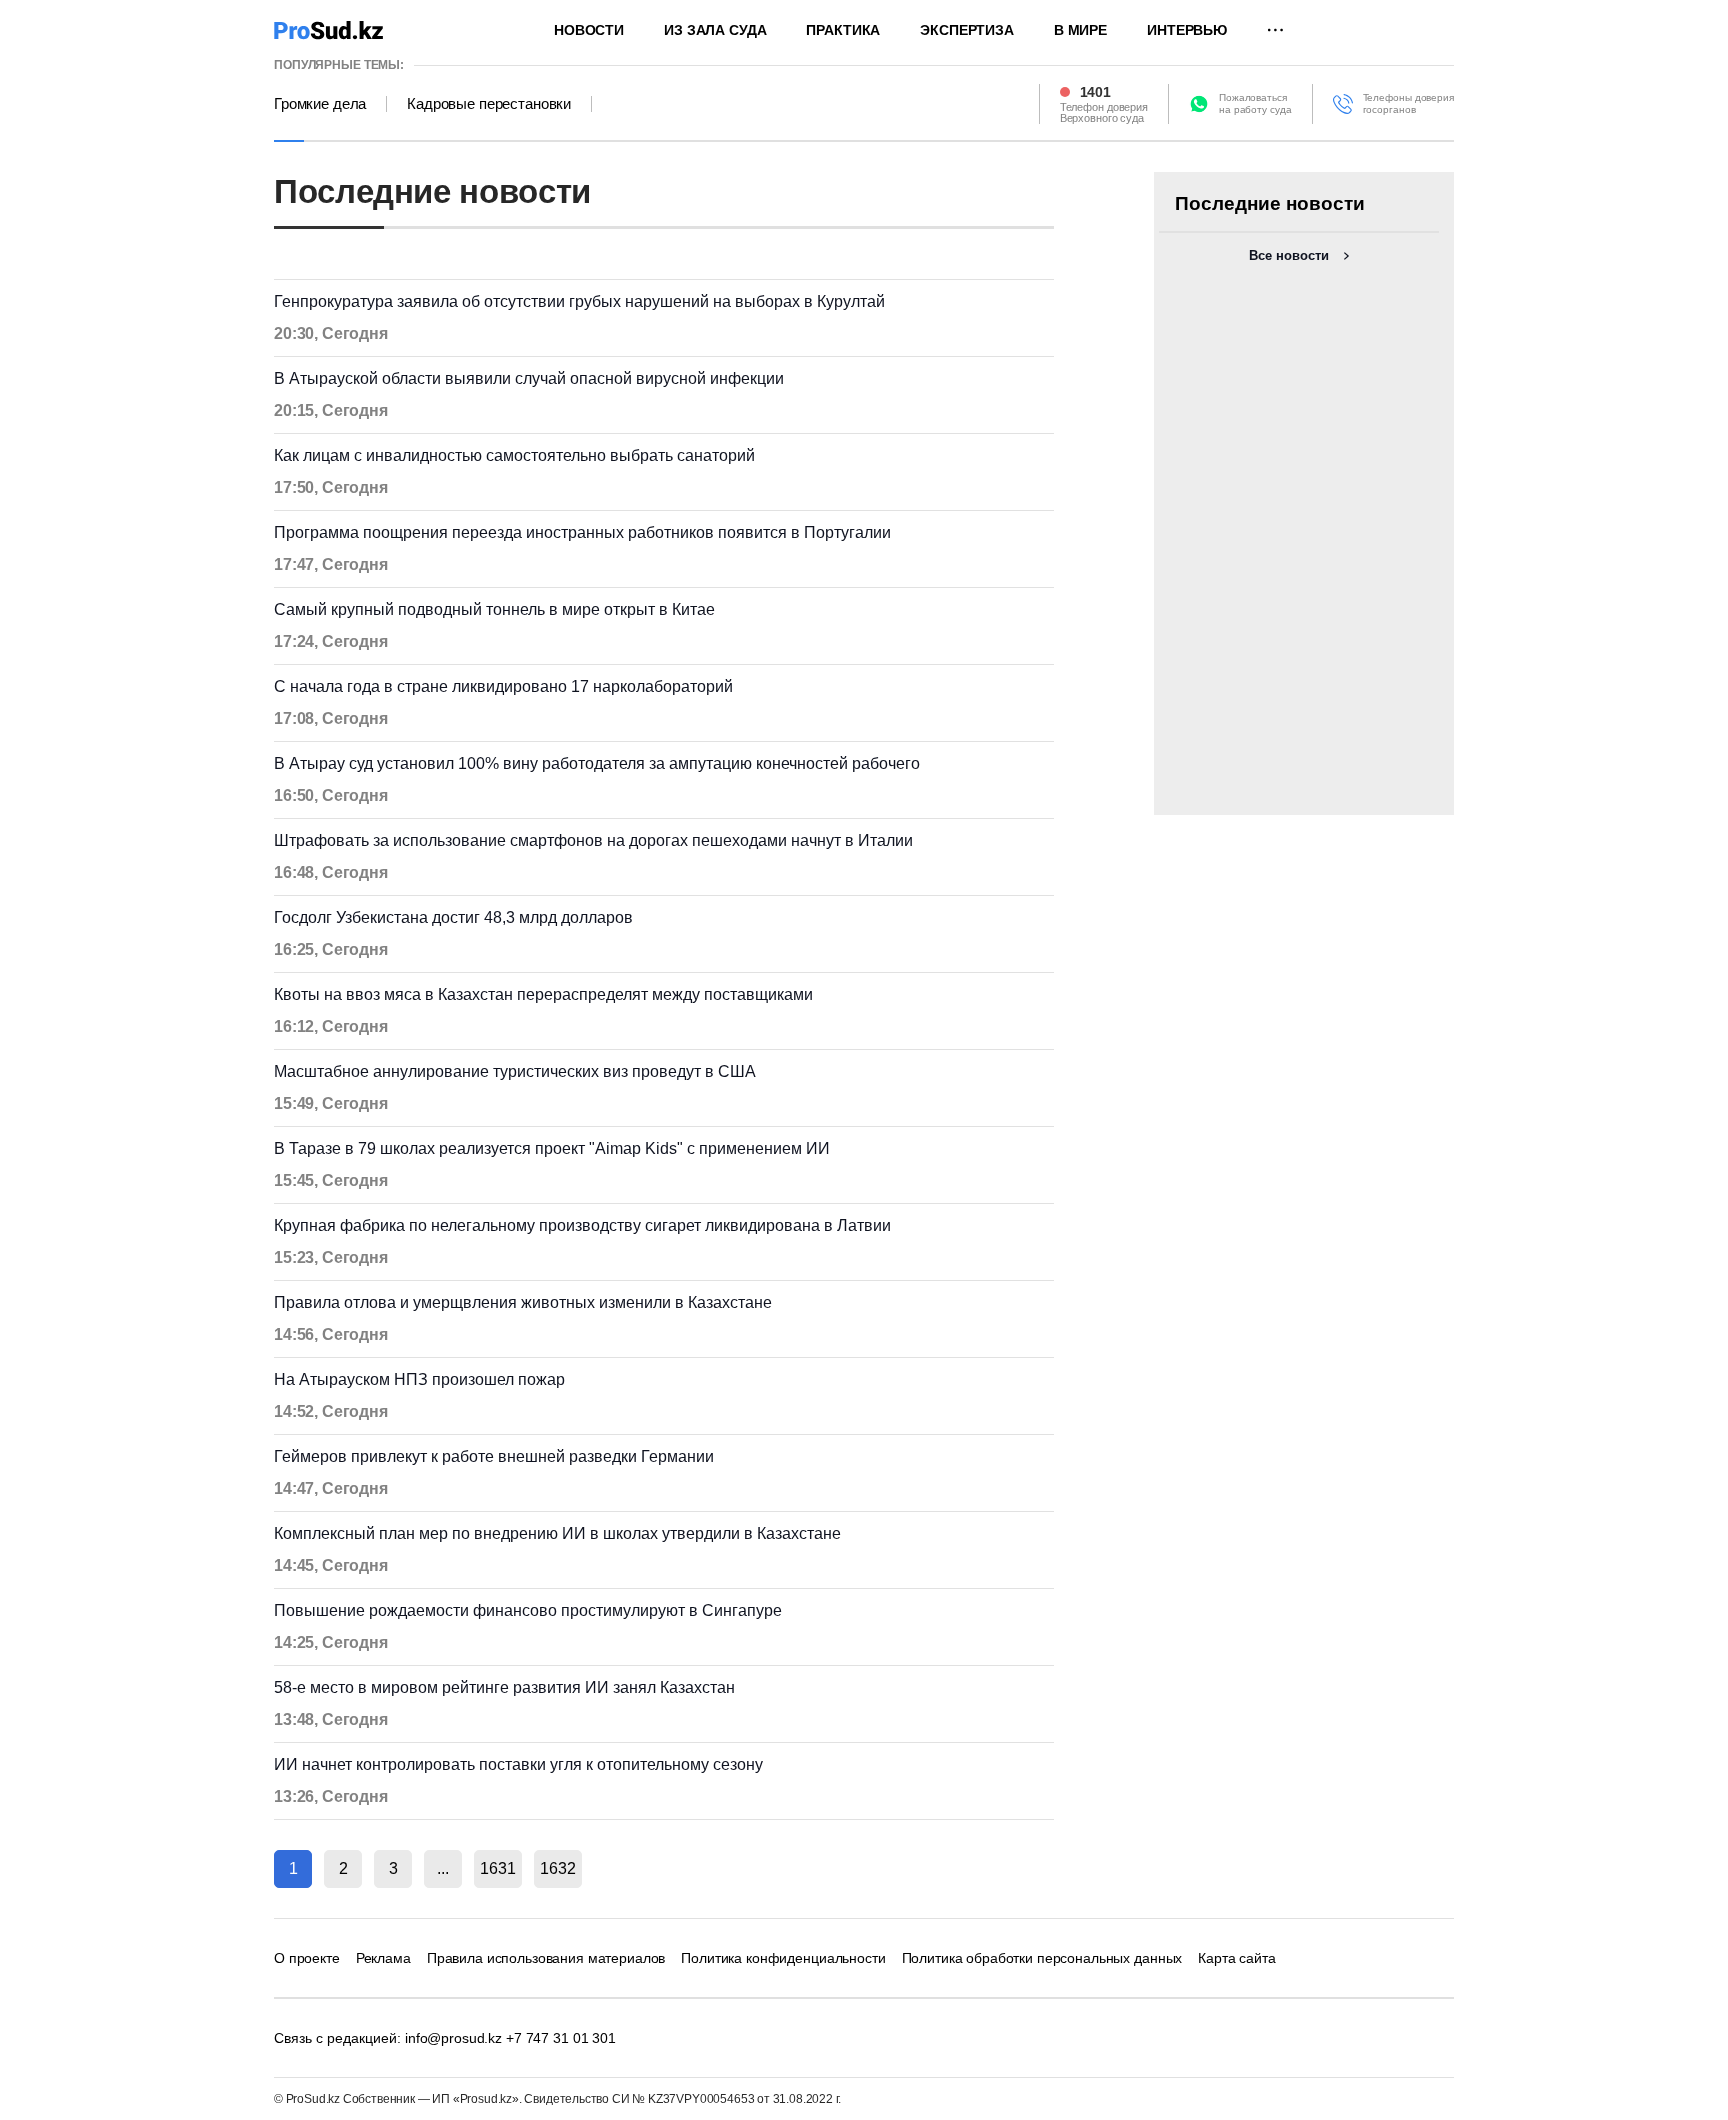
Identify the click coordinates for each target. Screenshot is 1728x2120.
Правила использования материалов (546, 1958)
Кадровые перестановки (489, 104)
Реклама (383, 1958)
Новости (589, 30)
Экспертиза (967, 30)
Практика (843, 30)
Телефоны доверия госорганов (1408, 103)
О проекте (307, 1958)
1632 (558, 1868)
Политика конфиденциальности (783, 1958)
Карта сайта (1236, 1958)
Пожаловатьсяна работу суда (1255, 103)
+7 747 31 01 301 (561, 2038)
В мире (1080, 30)
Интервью (1187, 30)
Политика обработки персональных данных (1042, 1958)
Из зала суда (715, 30)
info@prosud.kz (453, 2038)
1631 (498, 1868)
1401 (1095, 92)
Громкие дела (320, 104)
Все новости (1289, 255)
